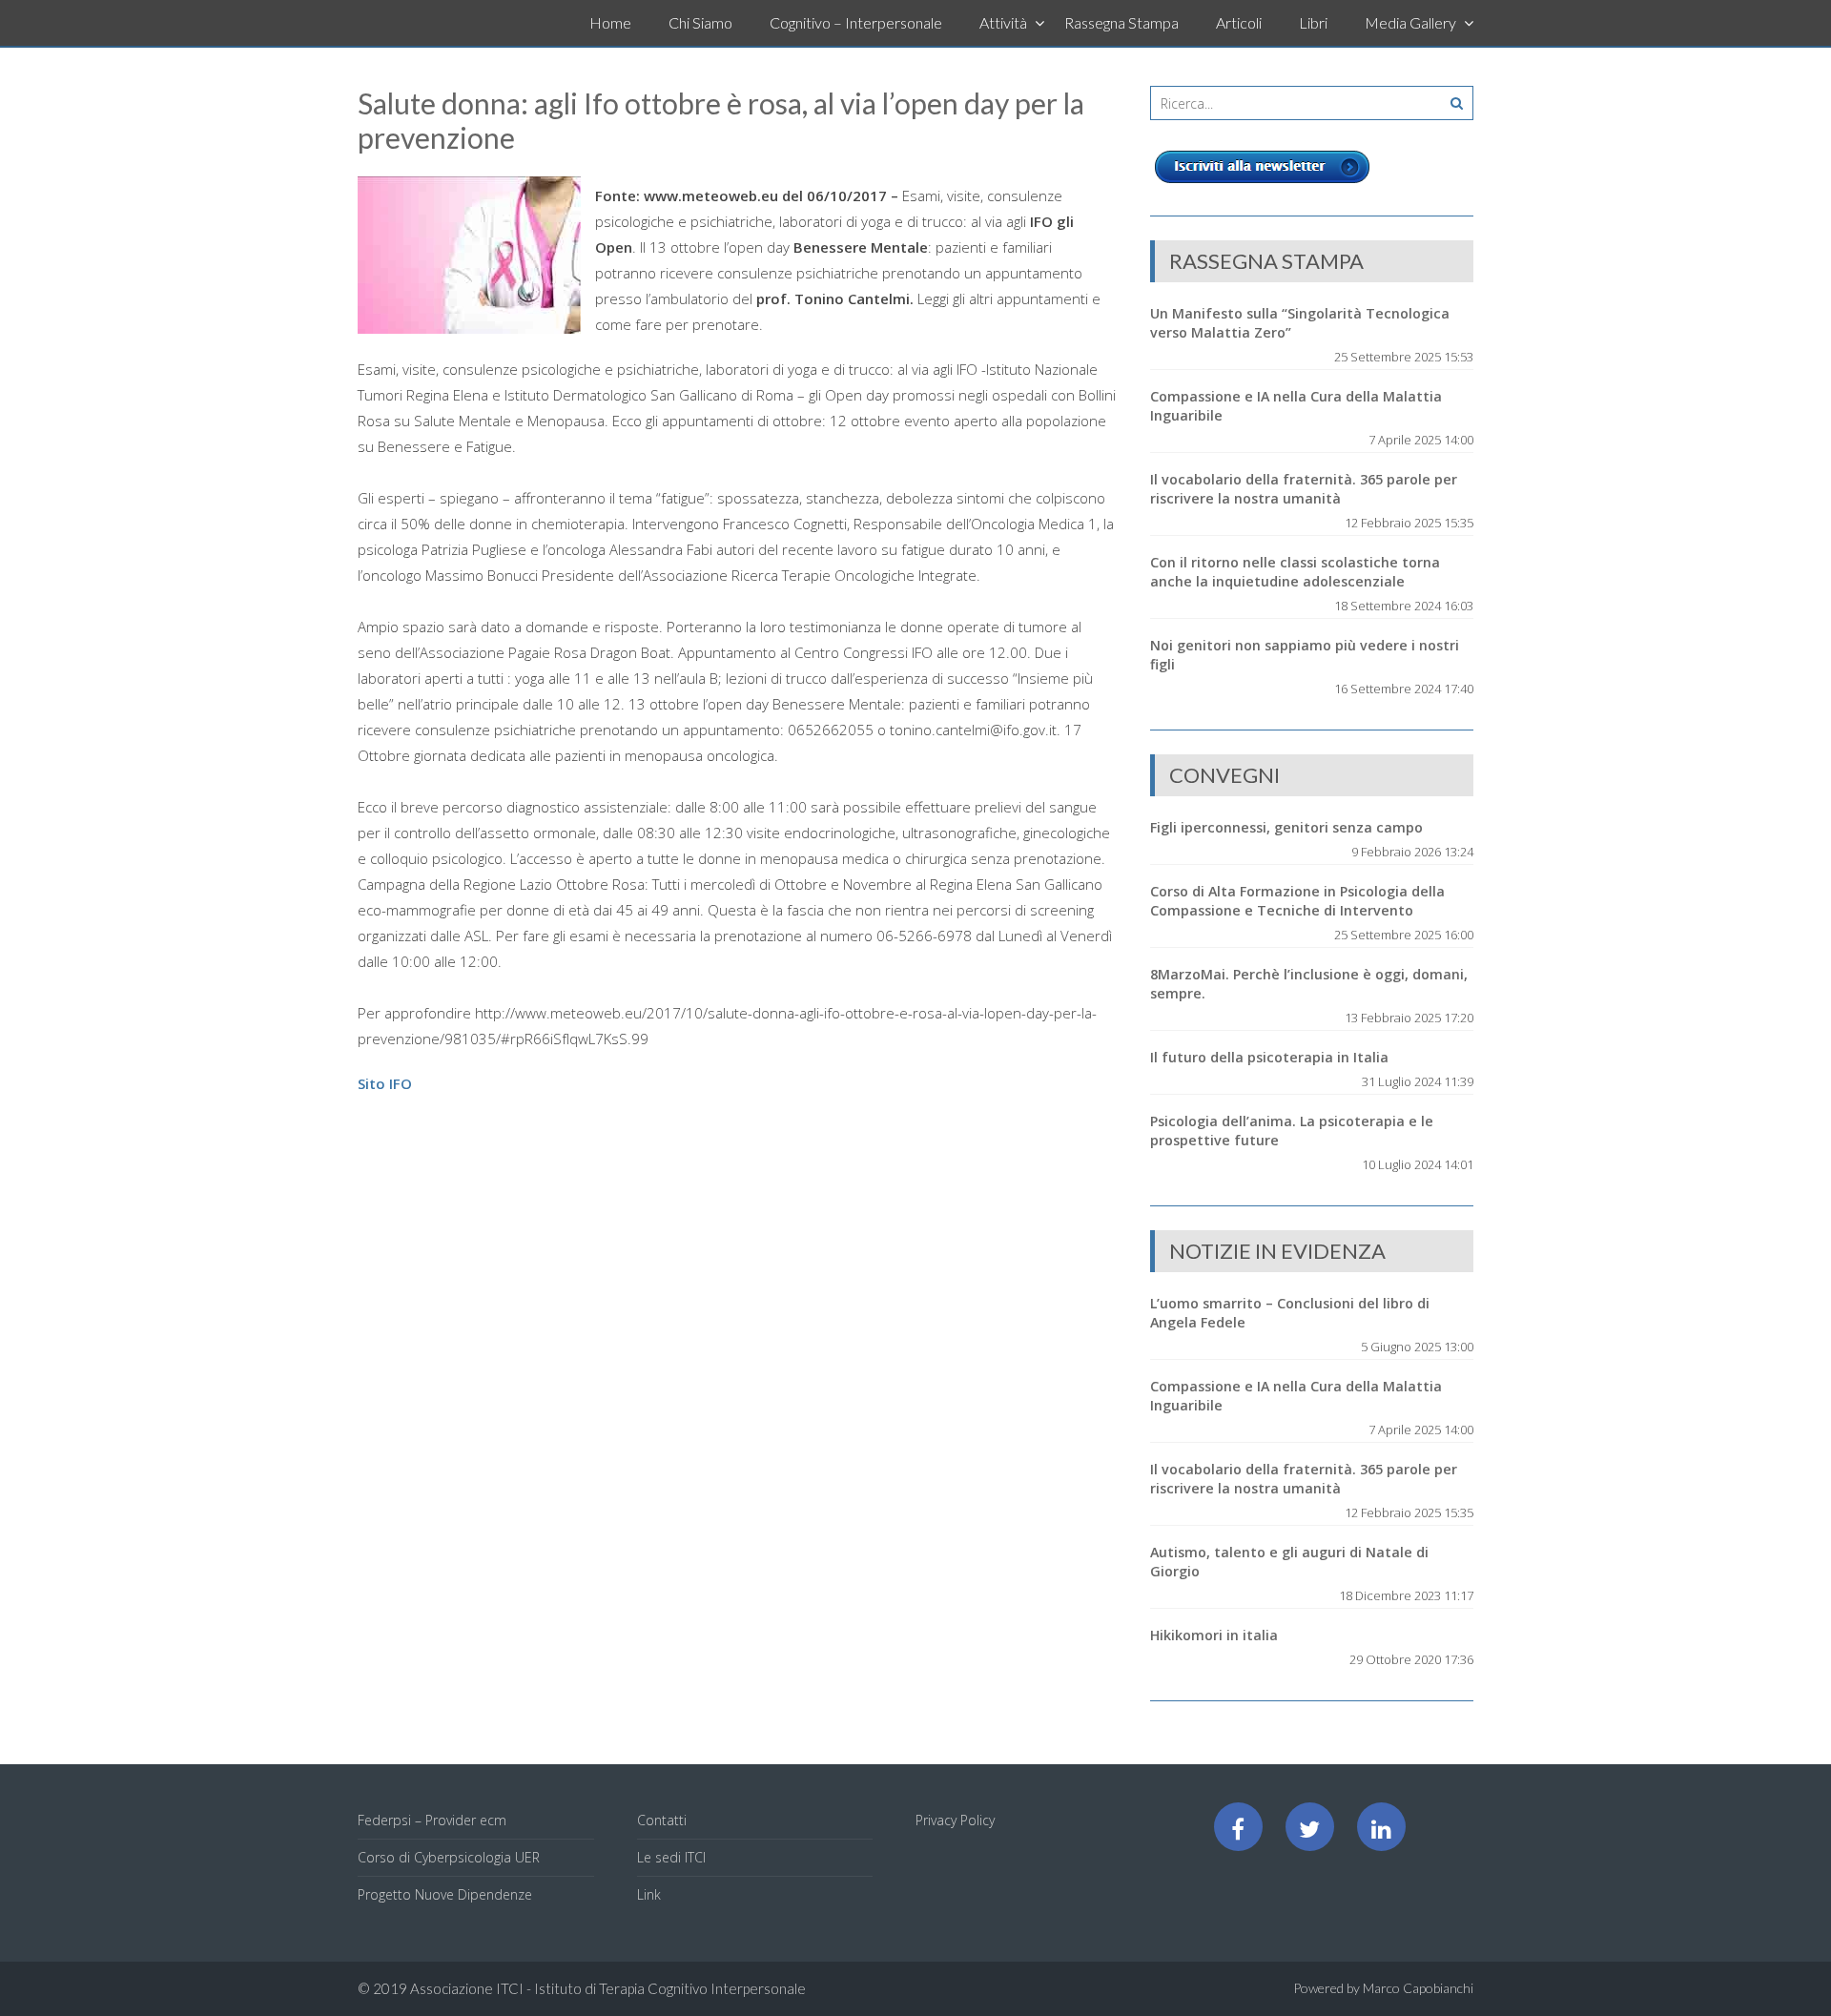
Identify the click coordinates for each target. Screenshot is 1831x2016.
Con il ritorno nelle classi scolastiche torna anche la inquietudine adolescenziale (1295, 572)
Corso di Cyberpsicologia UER (449, 1857)
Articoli (1239, 22)
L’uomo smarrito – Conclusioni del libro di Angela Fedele (1290, 1313)
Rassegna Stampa (1121, 22)
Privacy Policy (955, 1820)
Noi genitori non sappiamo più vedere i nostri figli (1305, 655)
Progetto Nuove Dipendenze (445, 1894)
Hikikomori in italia (1214, 1635)
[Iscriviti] (1263, 183)
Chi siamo (700, 22)
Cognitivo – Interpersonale (856, 22)
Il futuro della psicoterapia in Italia (1269, 1057)
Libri (1313, 22)
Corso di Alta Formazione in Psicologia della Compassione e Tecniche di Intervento (1297, 901)
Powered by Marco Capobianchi (1383, 1988)
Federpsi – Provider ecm (432, 1820)
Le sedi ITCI (671, 1857)
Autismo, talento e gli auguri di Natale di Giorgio (1289, 1562)
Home (610, 22)
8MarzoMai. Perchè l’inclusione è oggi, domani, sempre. (1309, 984)
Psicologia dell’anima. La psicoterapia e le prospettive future (1292, 1131)
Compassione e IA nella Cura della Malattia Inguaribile (1296, 406)
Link (649, 1894)
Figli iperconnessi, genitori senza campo (1286, 827)
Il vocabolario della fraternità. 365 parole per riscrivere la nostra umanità (1304, 489)
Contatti (662, 1820)
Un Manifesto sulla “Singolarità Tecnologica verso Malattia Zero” (1300, 323)
